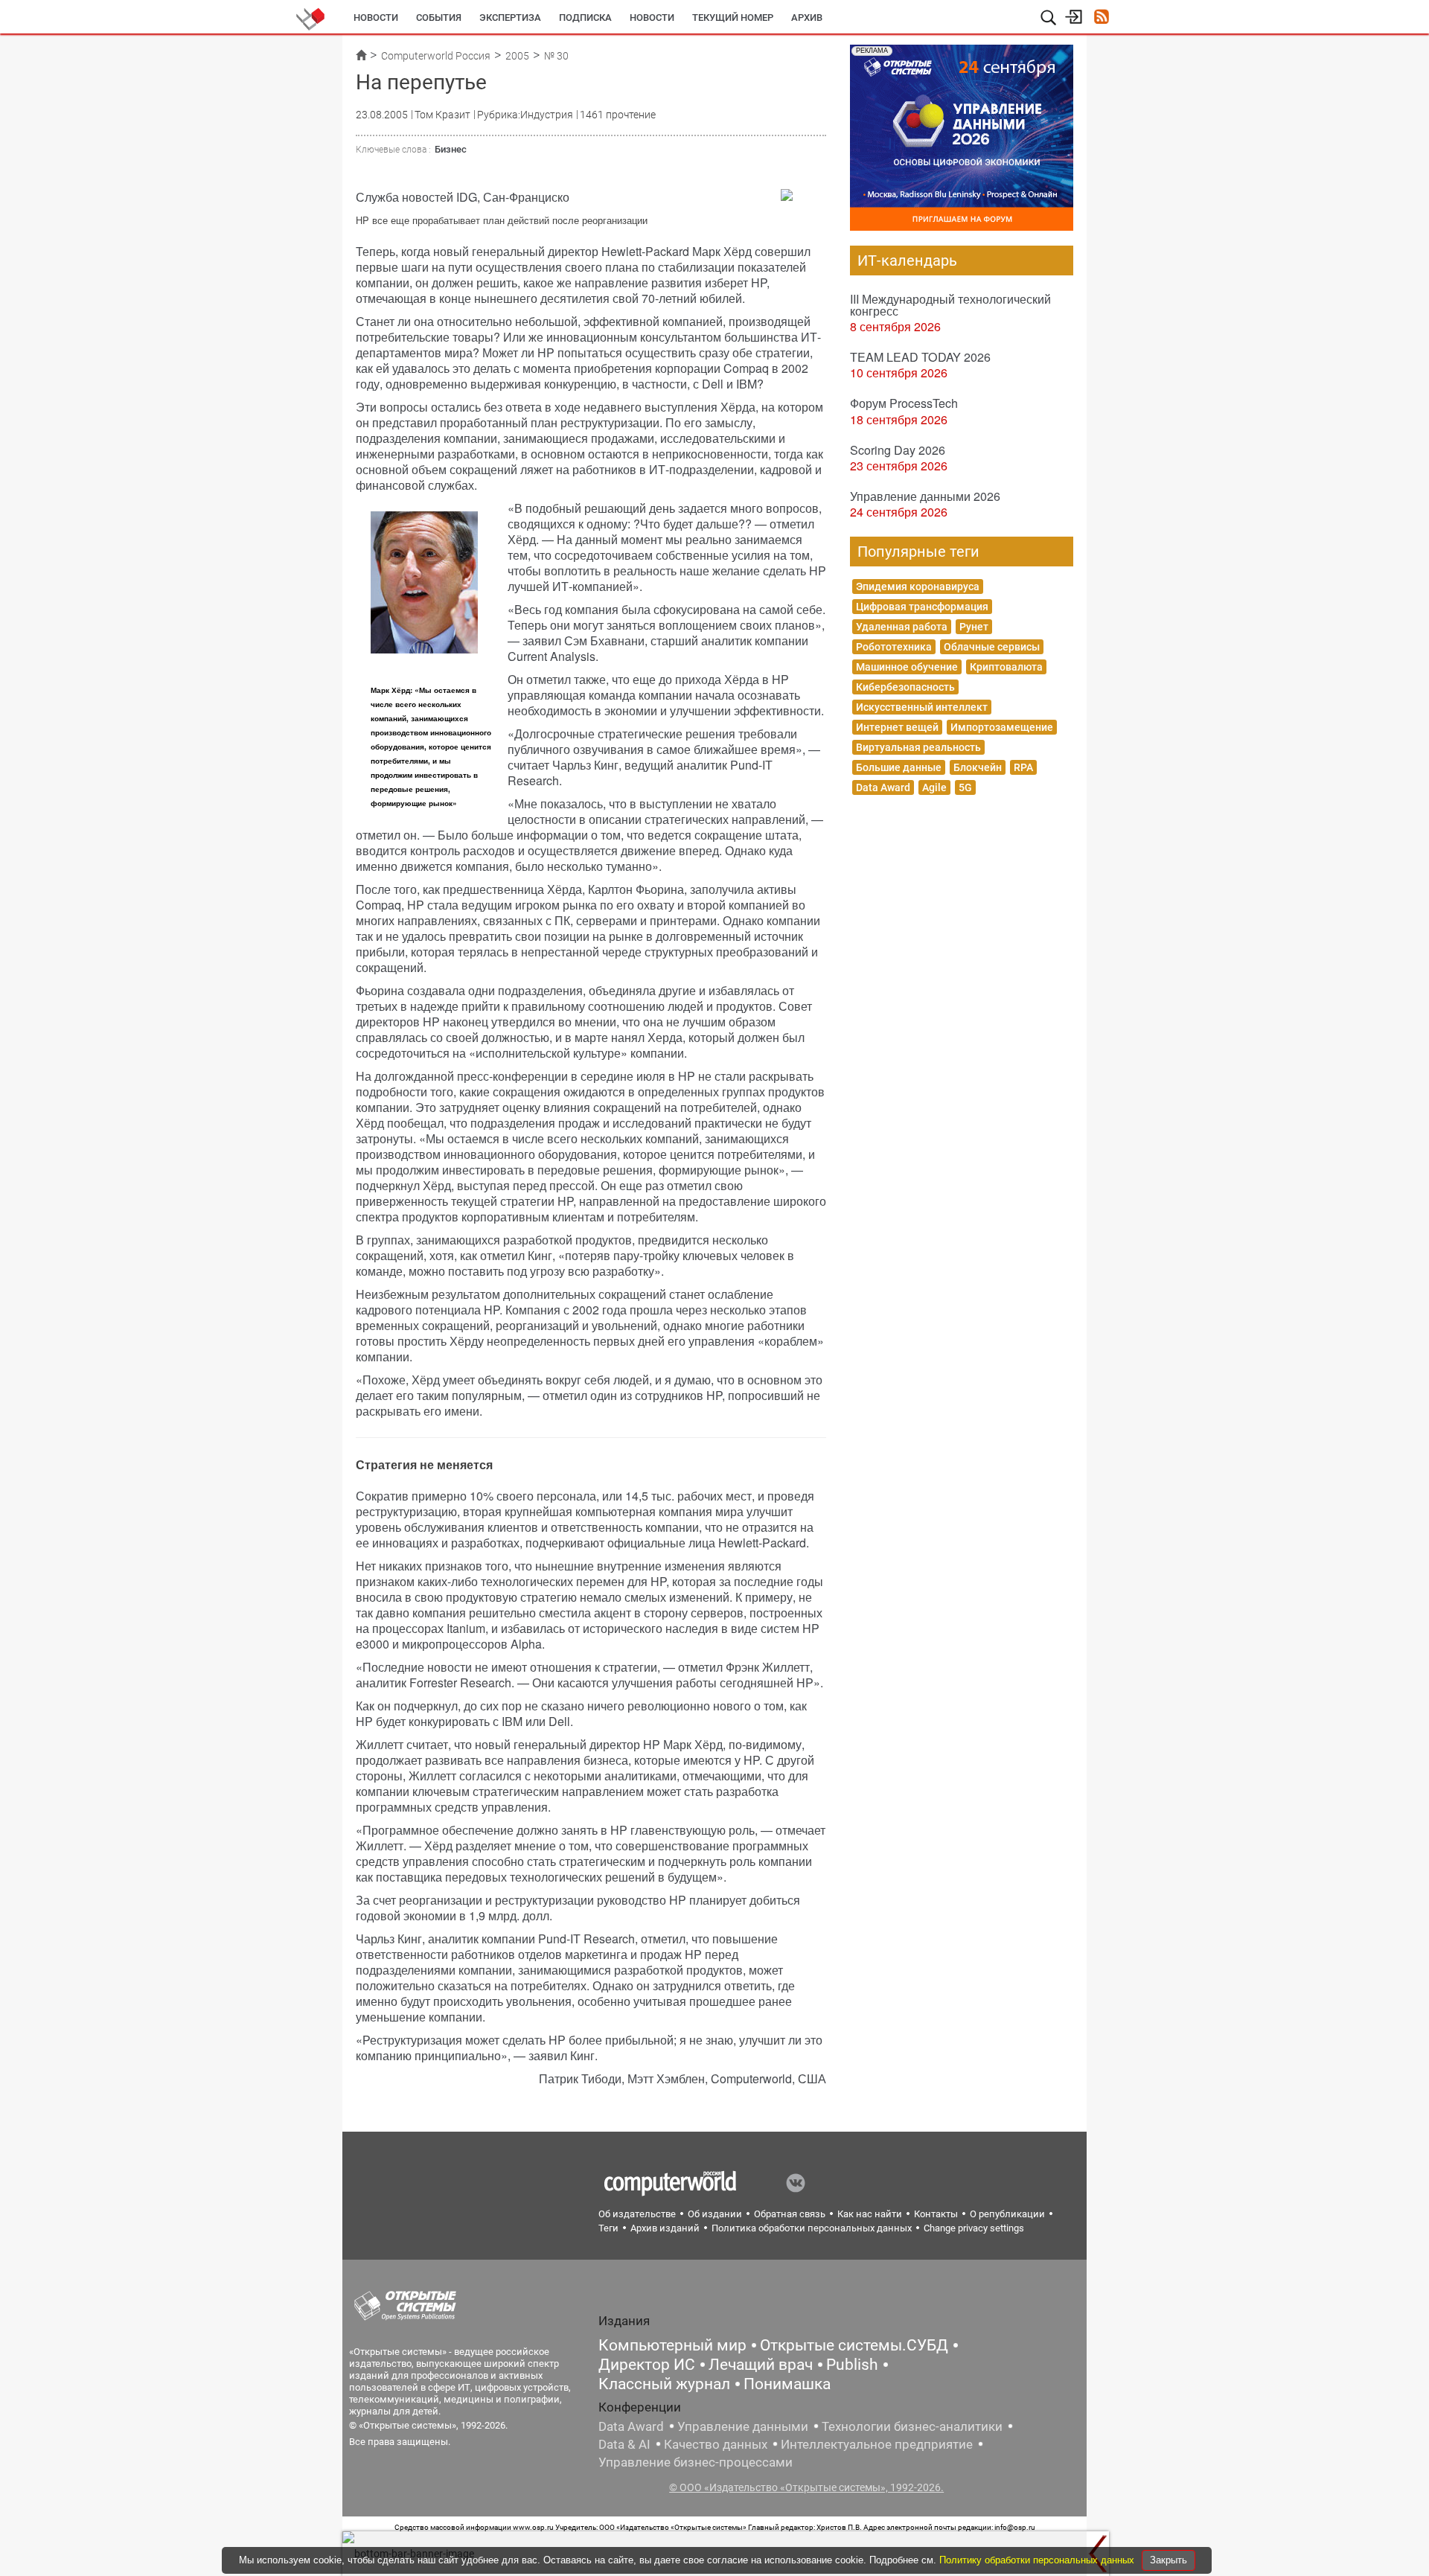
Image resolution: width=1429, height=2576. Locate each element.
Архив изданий (665, 2228)
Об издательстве (637, 2214)
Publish (852, 2365)
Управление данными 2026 (925, 496)
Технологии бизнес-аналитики (912, 2426)
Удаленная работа (902, 627)
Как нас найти (870, 2214)
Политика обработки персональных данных (812, 2228)
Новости (376, 17)
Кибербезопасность (905, 687)
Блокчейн (978, 767)
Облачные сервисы (992, 647)
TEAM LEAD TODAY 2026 (920, 357)
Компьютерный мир (672, 2345)
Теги (608, 2228)
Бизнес (451, 149)
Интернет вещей (897, 727)
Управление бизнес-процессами (696, 2462)
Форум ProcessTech (904, 403)
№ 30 (556, 56)
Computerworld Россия (436, 56)
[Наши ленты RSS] (1101, 18)
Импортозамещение (1002, 727)
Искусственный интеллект (922, 707)
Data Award (883, 787)
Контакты (936, 2214)
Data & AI (624, 2444)
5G (965, 787)
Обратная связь (790, 2214)
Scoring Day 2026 (898, 450)
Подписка (585, 17)
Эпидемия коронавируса (918, 587)
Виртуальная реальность (918, 747)
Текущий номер (733, 17)
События (439, 17)
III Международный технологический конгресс (950, 305)
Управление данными (743, 2426)
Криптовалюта (1006, 667)
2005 (517, 56)
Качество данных (716, 2444)
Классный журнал (664, 2384)
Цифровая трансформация (922, 607)
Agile (934, 787)
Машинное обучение (907, 667)
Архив (807, 17)
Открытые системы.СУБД (854, 2345)
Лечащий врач (761, 2365)
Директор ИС (647, 2365)
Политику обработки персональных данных (1038, 2560)
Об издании (715, 2214)
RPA (1023, 767)
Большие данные (899, 767)
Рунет (974, 627)
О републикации (1007, 2214)
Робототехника (894, 647)
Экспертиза (510, 17)
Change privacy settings (974, 2228)
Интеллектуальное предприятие (877, 2444)
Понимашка (787, 2384)
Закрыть (1169, 2560)
